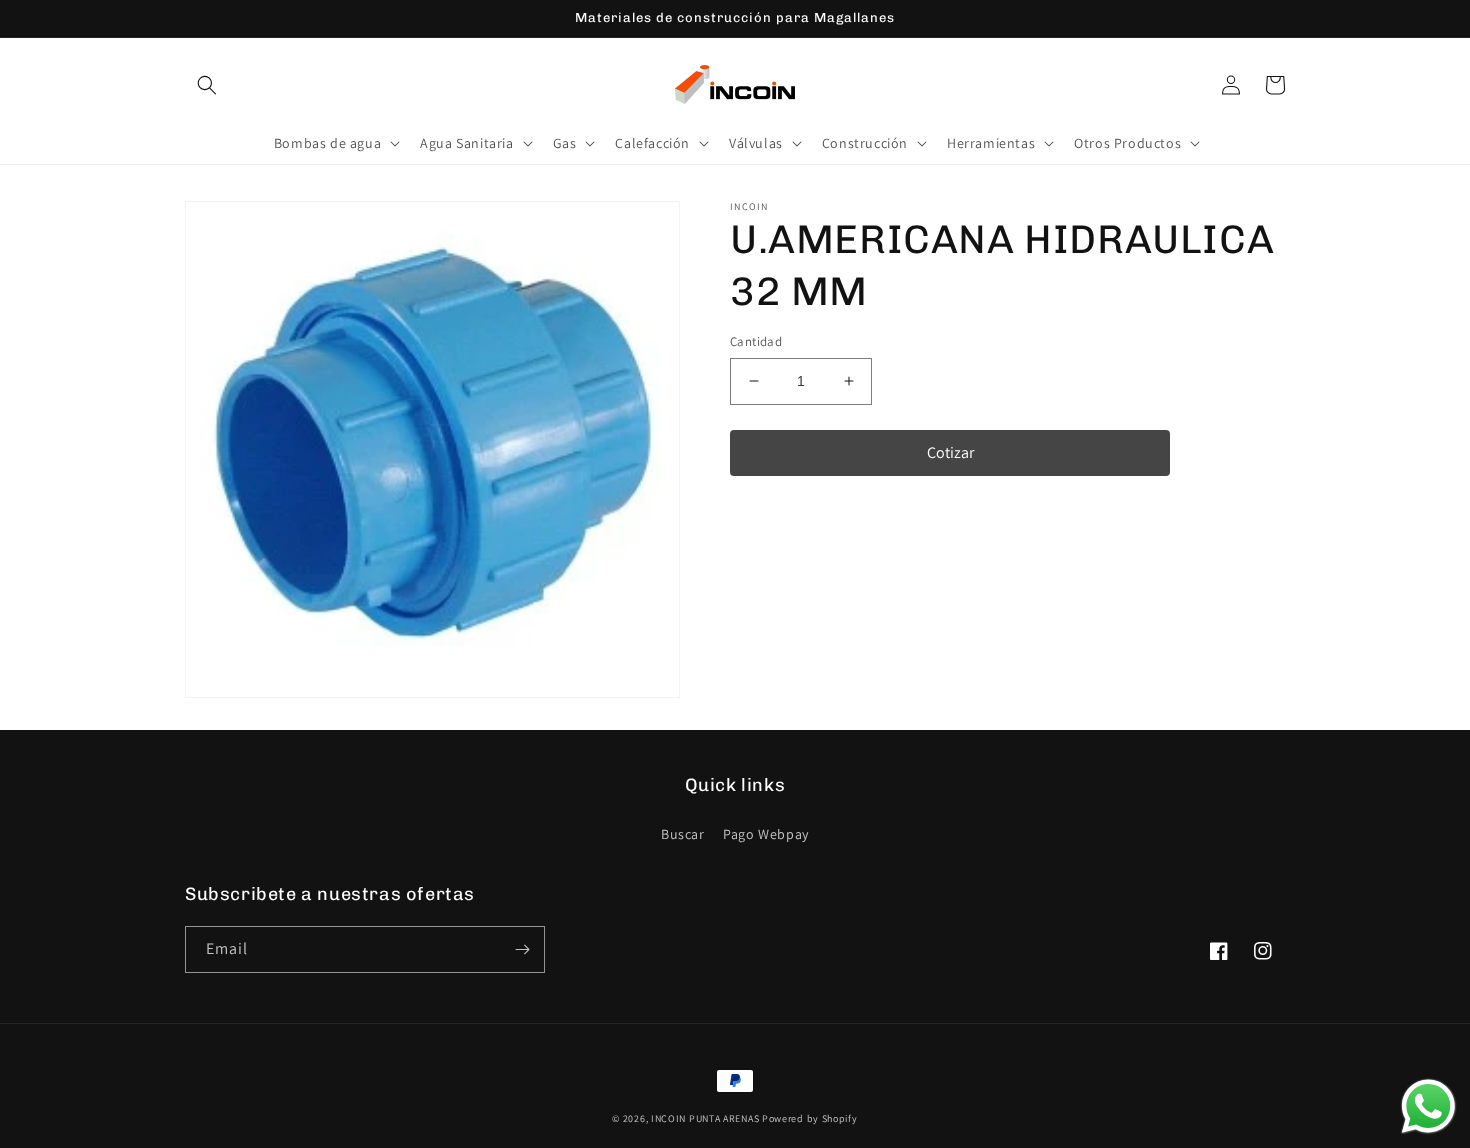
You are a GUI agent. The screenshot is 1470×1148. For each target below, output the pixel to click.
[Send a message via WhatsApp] (1428, 1106)
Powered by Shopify (810, 1118)
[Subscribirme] (522, 949)
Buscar (683, 834)
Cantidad (756, 341)
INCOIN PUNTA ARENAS (705, 1118)
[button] (207, 85)
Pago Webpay (766, 834)
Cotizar (950, 452)
